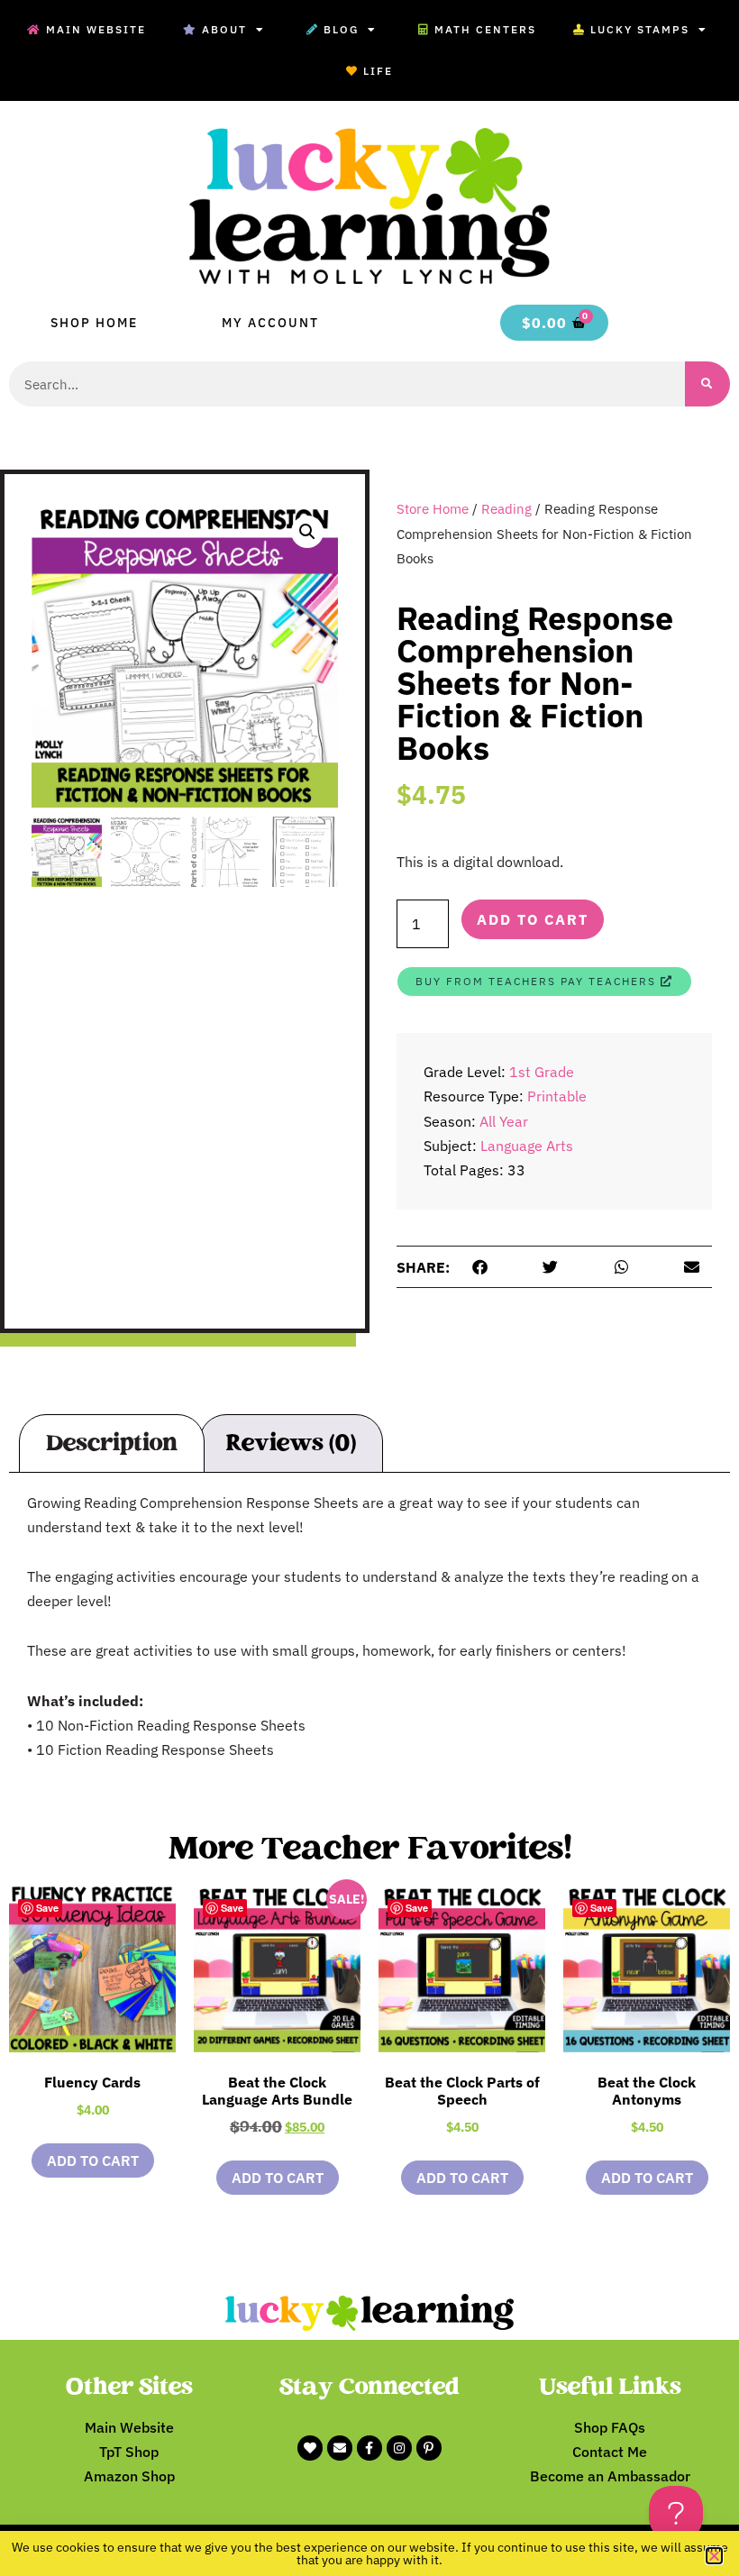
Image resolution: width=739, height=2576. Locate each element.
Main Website (96, 29)
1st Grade (542, 1072)
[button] (307, 532)
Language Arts (527, 1146)
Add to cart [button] (93, 2160)
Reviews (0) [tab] (291, 1443)
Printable (557, 1096)
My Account (270, 323)
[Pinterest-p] (429, 2448)
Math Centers (485, 29)
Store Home (433, 509)
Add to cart (533, 919)
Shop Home (94, 323)
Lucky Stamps (640, 29)
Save (47, 1908)
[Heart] (310, 2448)
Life (378, 71)
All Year (504, 1121)
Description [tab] (112, 1443)
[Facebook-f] (369, 2448)
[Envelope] (340, 2448)
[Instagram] (399, 2448)
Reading (506, 509)
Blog (341, 29)
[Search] (707, 384)
